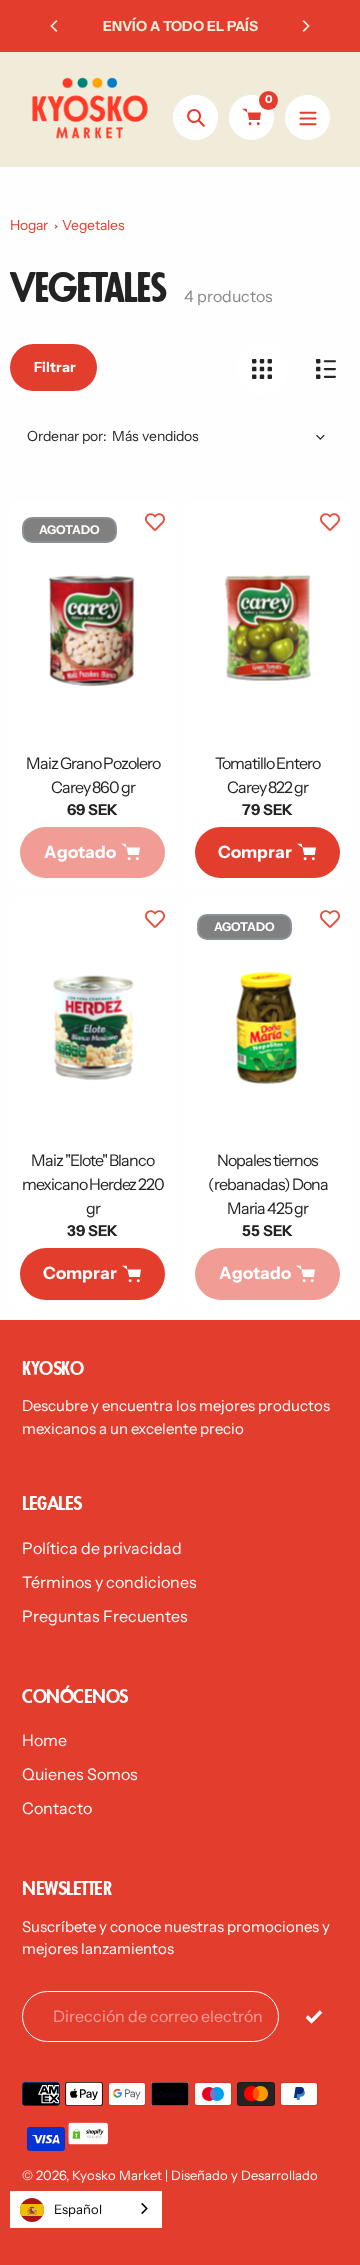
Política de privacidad (102, 1548)
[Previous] (55, 26)
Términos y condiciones (109, 1582)
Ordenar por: (67, 436)
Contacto (57, 1808)
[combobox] (86, 2209)
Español (78, 2209)
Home (44, 1740)
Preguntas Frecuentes (105, 1616)
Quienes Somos (80, 1774)
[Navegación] (307, 117)
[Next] (305, 26)
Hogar (29, 225)
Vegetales (93, 225)
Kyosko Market (117, 2175)
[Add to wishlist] (155, 521)
